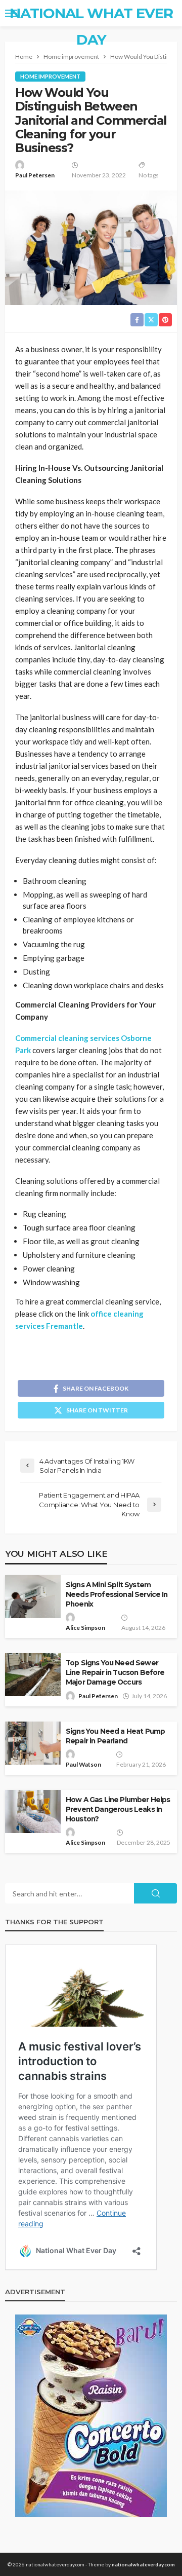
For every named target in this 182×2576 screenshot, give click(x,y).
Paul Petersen (35, 175)
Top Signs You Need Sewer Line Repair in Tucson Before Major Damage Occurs (115, 1672)
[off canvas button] (11, 13)
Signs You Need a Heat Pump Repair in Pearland (115, 1736)
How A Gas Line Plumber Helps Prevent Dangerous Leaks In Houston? (118, 1809)
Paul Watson (83, 1764)
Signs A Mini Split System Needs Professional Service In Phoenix (117, 1594)
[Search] (168, 13)
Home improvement (50, 76)
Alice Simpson (85, 1628)
